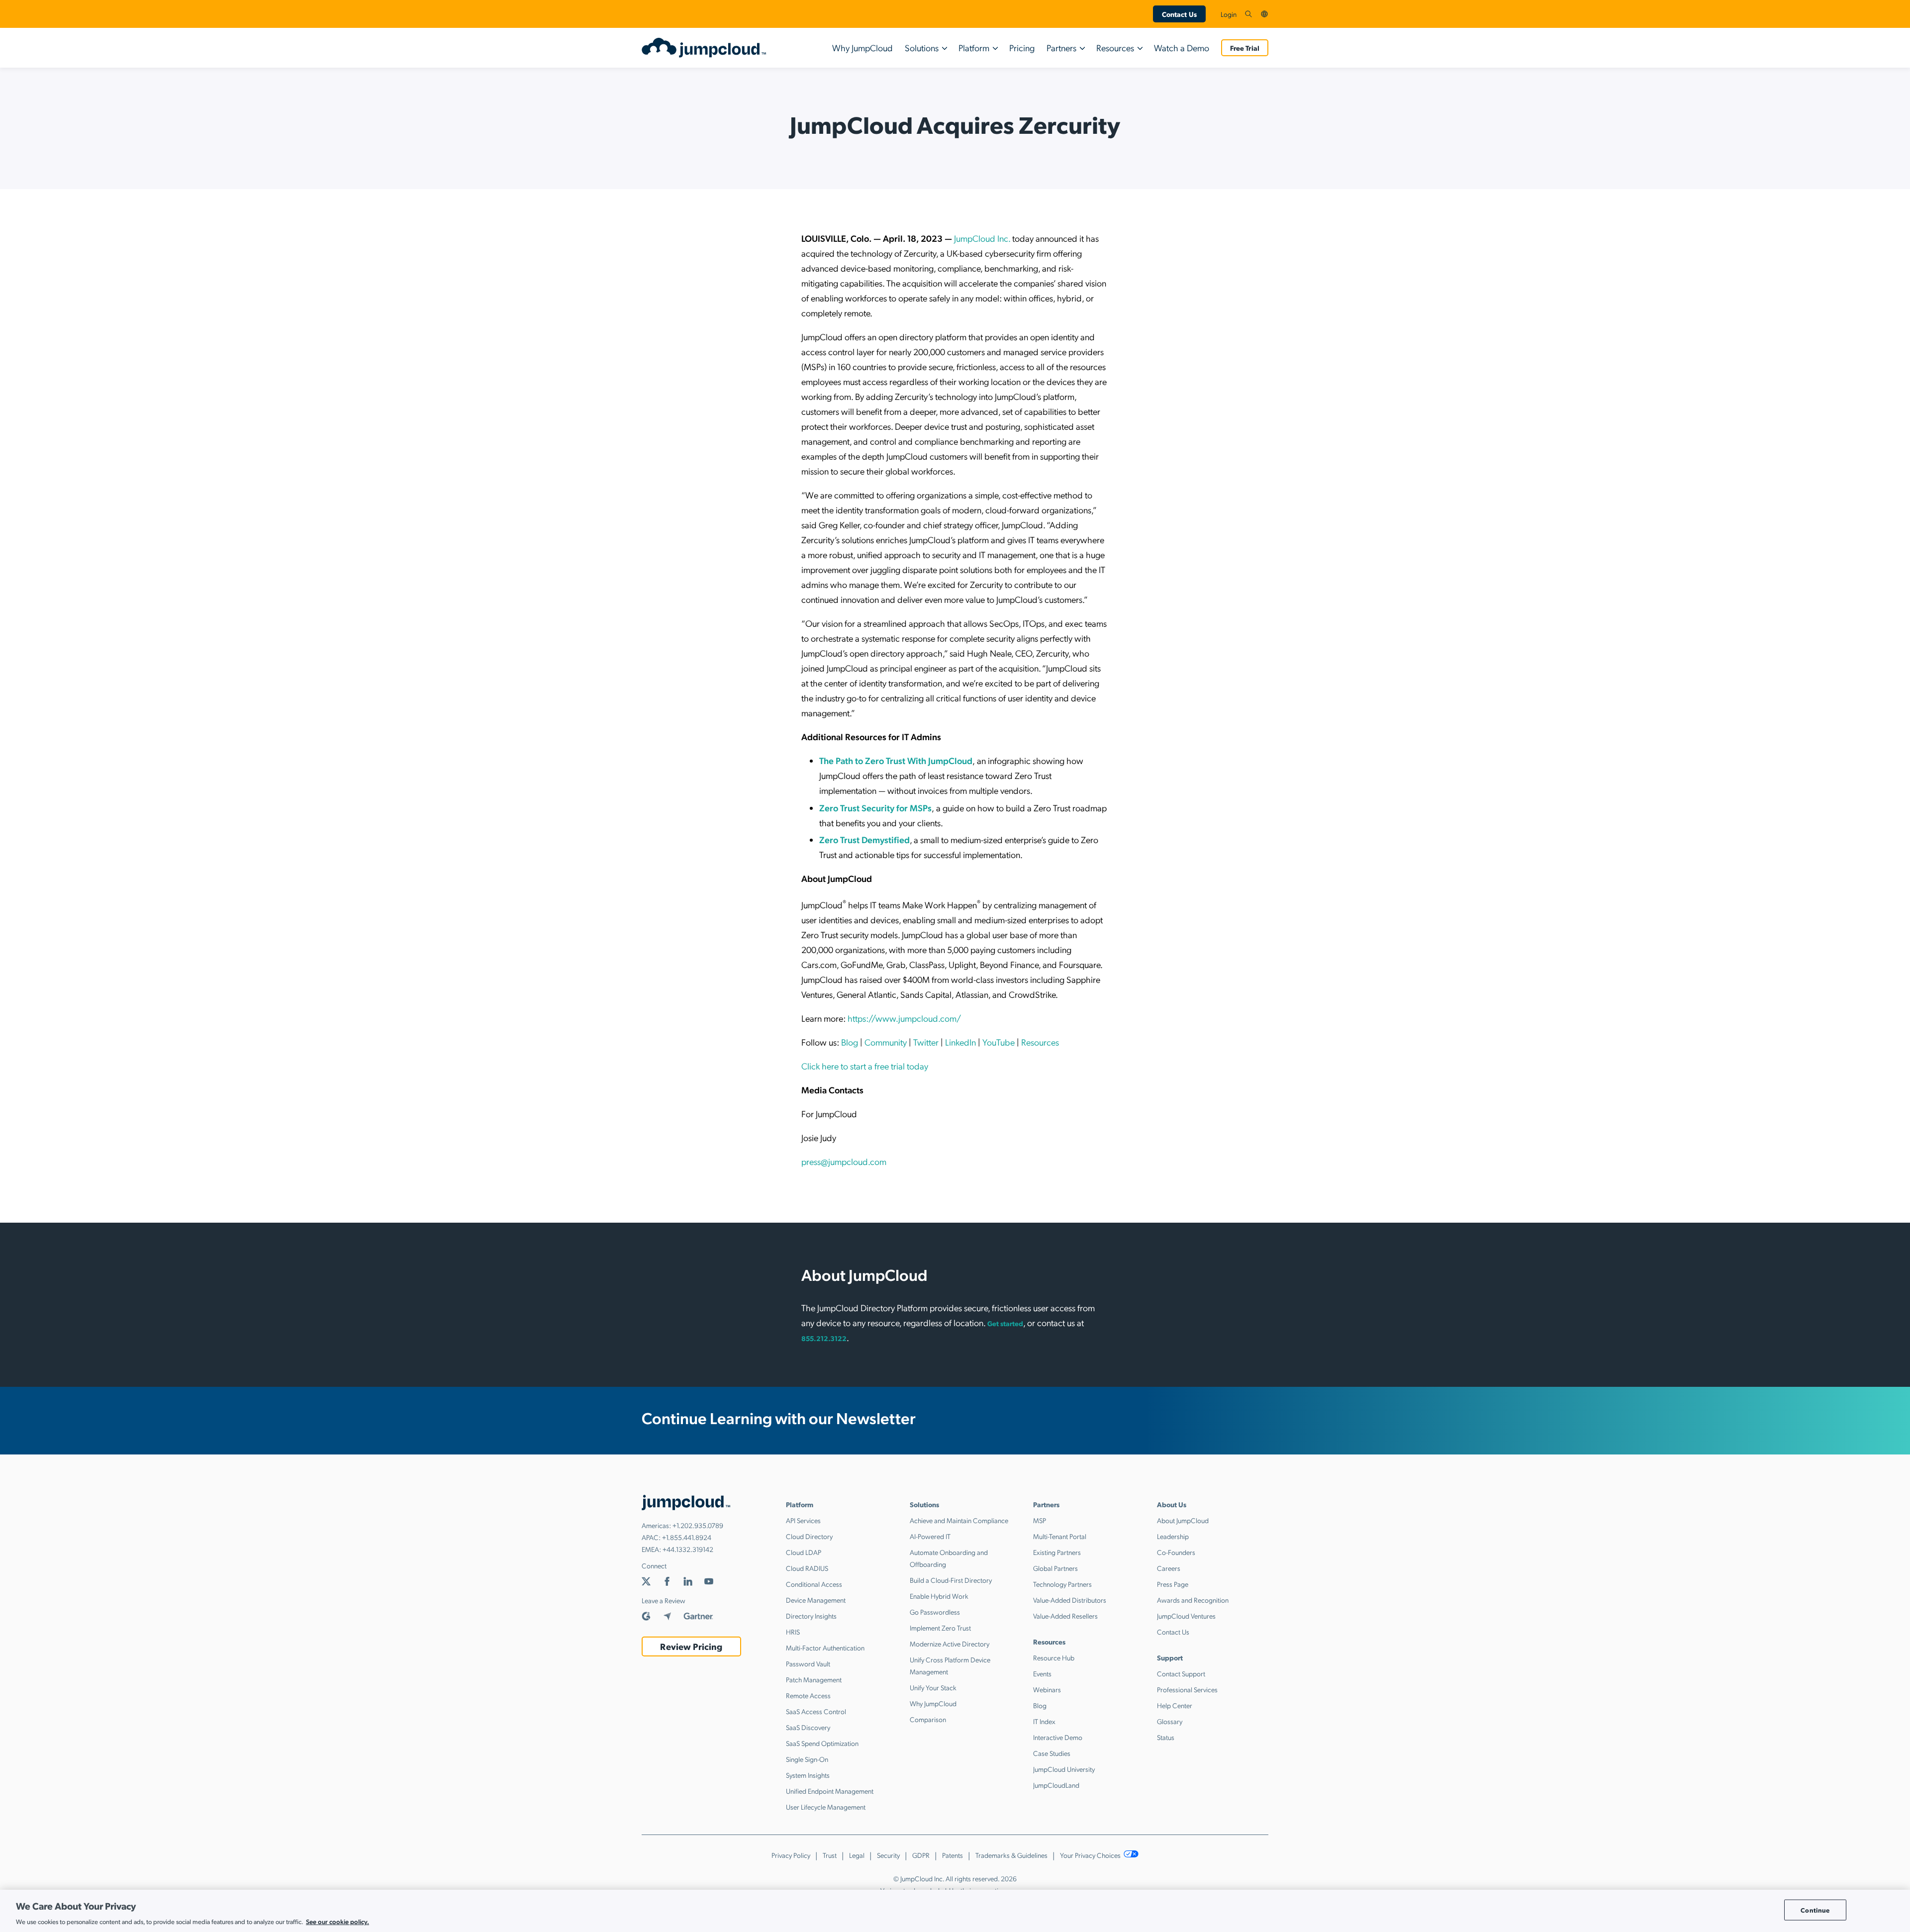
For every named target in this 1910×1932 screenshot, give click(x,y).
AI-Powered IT (930, 1536)
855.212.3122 (824, 1338)
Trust (830, 1855)
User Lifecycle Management (826, 1807)
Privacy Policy (791, 1855)
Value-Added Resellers (1065, 1616)
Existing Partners (1057, 1552)
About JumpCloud (1183, 1520)
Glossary (1170, 1721)
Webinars (1047, 1689)
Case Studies (1052, 1753)
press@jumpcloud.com (844, 1161)
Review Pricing (691, 1646)
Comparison (928, 1719)
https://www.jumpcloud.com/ (904, 1018)
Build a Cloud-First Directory (951, 1580)
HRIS (793, 1632)
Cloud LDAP (804, 1552)
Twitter (926, 1042)
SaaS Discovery (808, 1727)
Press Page (1173, 1584)
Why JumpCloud (862, 48)
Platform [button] (974, 48)
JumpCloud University (1064, 1769)
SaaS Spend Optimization (822, 1743)
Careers (1169, 1568)
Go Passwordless (935, 1612)
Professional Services (1187, 1689)
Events (1042, 1673)
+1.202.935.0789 (698, 1525)
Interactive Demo (1058, 1737)
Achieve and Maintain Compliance (959, 1520)
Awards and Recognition (1193, 1600)
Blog (850, 1042)
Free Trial (1245, 48)
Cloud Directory (809, 1536)
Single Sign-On (807, 1759)
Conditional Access (814, 1584)
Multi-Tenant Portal (1060, 1536)
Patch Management (814, 1679)
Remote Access (808, 1695)
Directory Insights (811, 1616)
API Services (803, 1520)
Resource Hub (1054, 1657)
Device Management (816, 1600)
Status (1166, 1737)
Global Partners (1055, 1568)
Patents (953, 1855)
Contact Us (1179, 14)
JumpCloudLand (1056, 1785)
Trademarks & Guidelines (1011, 1855)
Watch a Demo (1182, 48)
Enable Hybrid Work (939, 1596)
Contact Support (1181, 1673)
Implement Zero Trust (940, 1628)
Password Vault (808, 1663)
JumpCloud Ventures (1186, 1616)
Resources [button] (1115, 48)
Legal (857, 1855)
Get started (1005, 1323)
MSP (1040, 1520)
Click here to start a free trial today (865, 1066)
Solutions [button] (922, 48)
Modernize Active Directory (950, 1643)
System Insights (808, 1775)
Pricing (1022, 48)
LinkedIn (960, 1042)
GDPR (921, 1855)
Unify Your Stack (933, 1687)
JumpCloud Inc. (982, 238)
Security (888, 1855)
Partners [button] (1061, 48)
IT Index (1044, 1721)
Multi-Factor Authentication (825, 1647)
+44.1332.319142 (688, 1549)
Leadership (1173, 1536)
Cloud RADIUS (807, 1568)
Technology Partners (1062, 1584)
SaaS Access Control (816, 1711)
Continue (1815, 1910)
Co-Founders (1176, 1552)
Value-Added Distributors (1070, 1600)
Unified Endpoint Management (830, 1791)
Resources (1040, 1042)
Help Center (1175, 1705)
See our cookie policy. (337, 1921)
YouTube (999, 1042)
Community (886, 1042)
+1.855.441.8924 (687, 1537)
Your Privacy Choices (1091, 1855)
